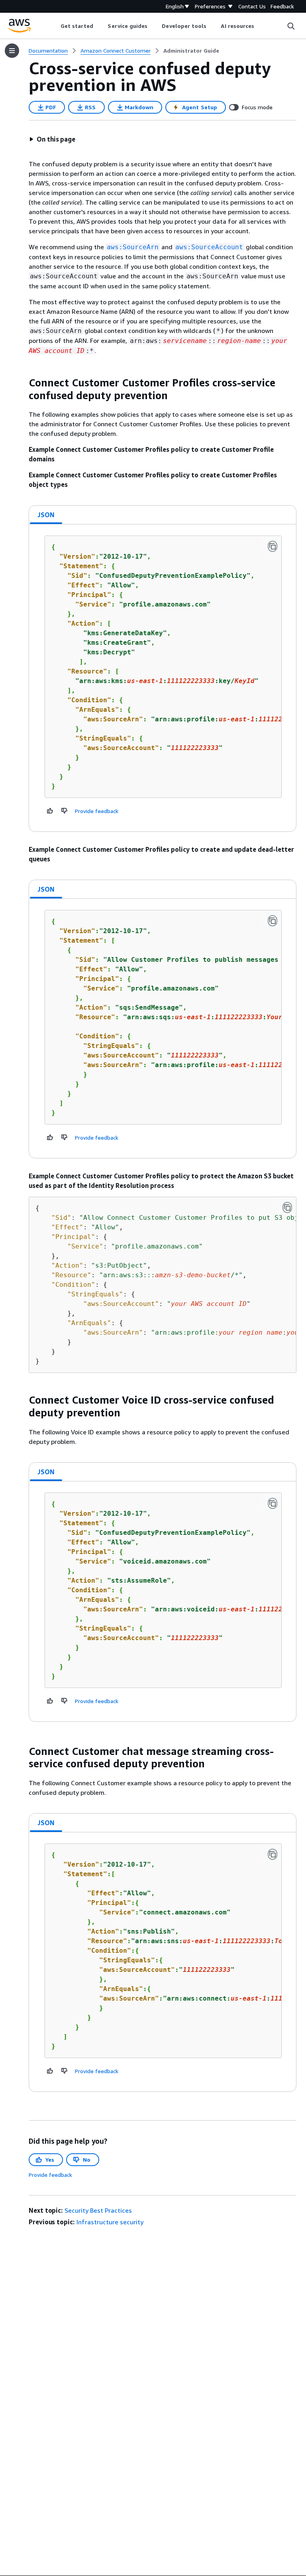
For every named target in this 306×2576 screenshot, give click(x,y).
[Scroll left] (54, 26)
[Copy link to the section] (22, 383)
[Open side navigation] (12, 51)
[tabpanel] (163, 678)
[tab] (46, 515)
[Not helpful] (65, 811)
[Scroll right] (260, 26)
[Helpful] (50, 811)
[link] (191, 51)
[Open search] (291, 26)
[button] (52, 139)
